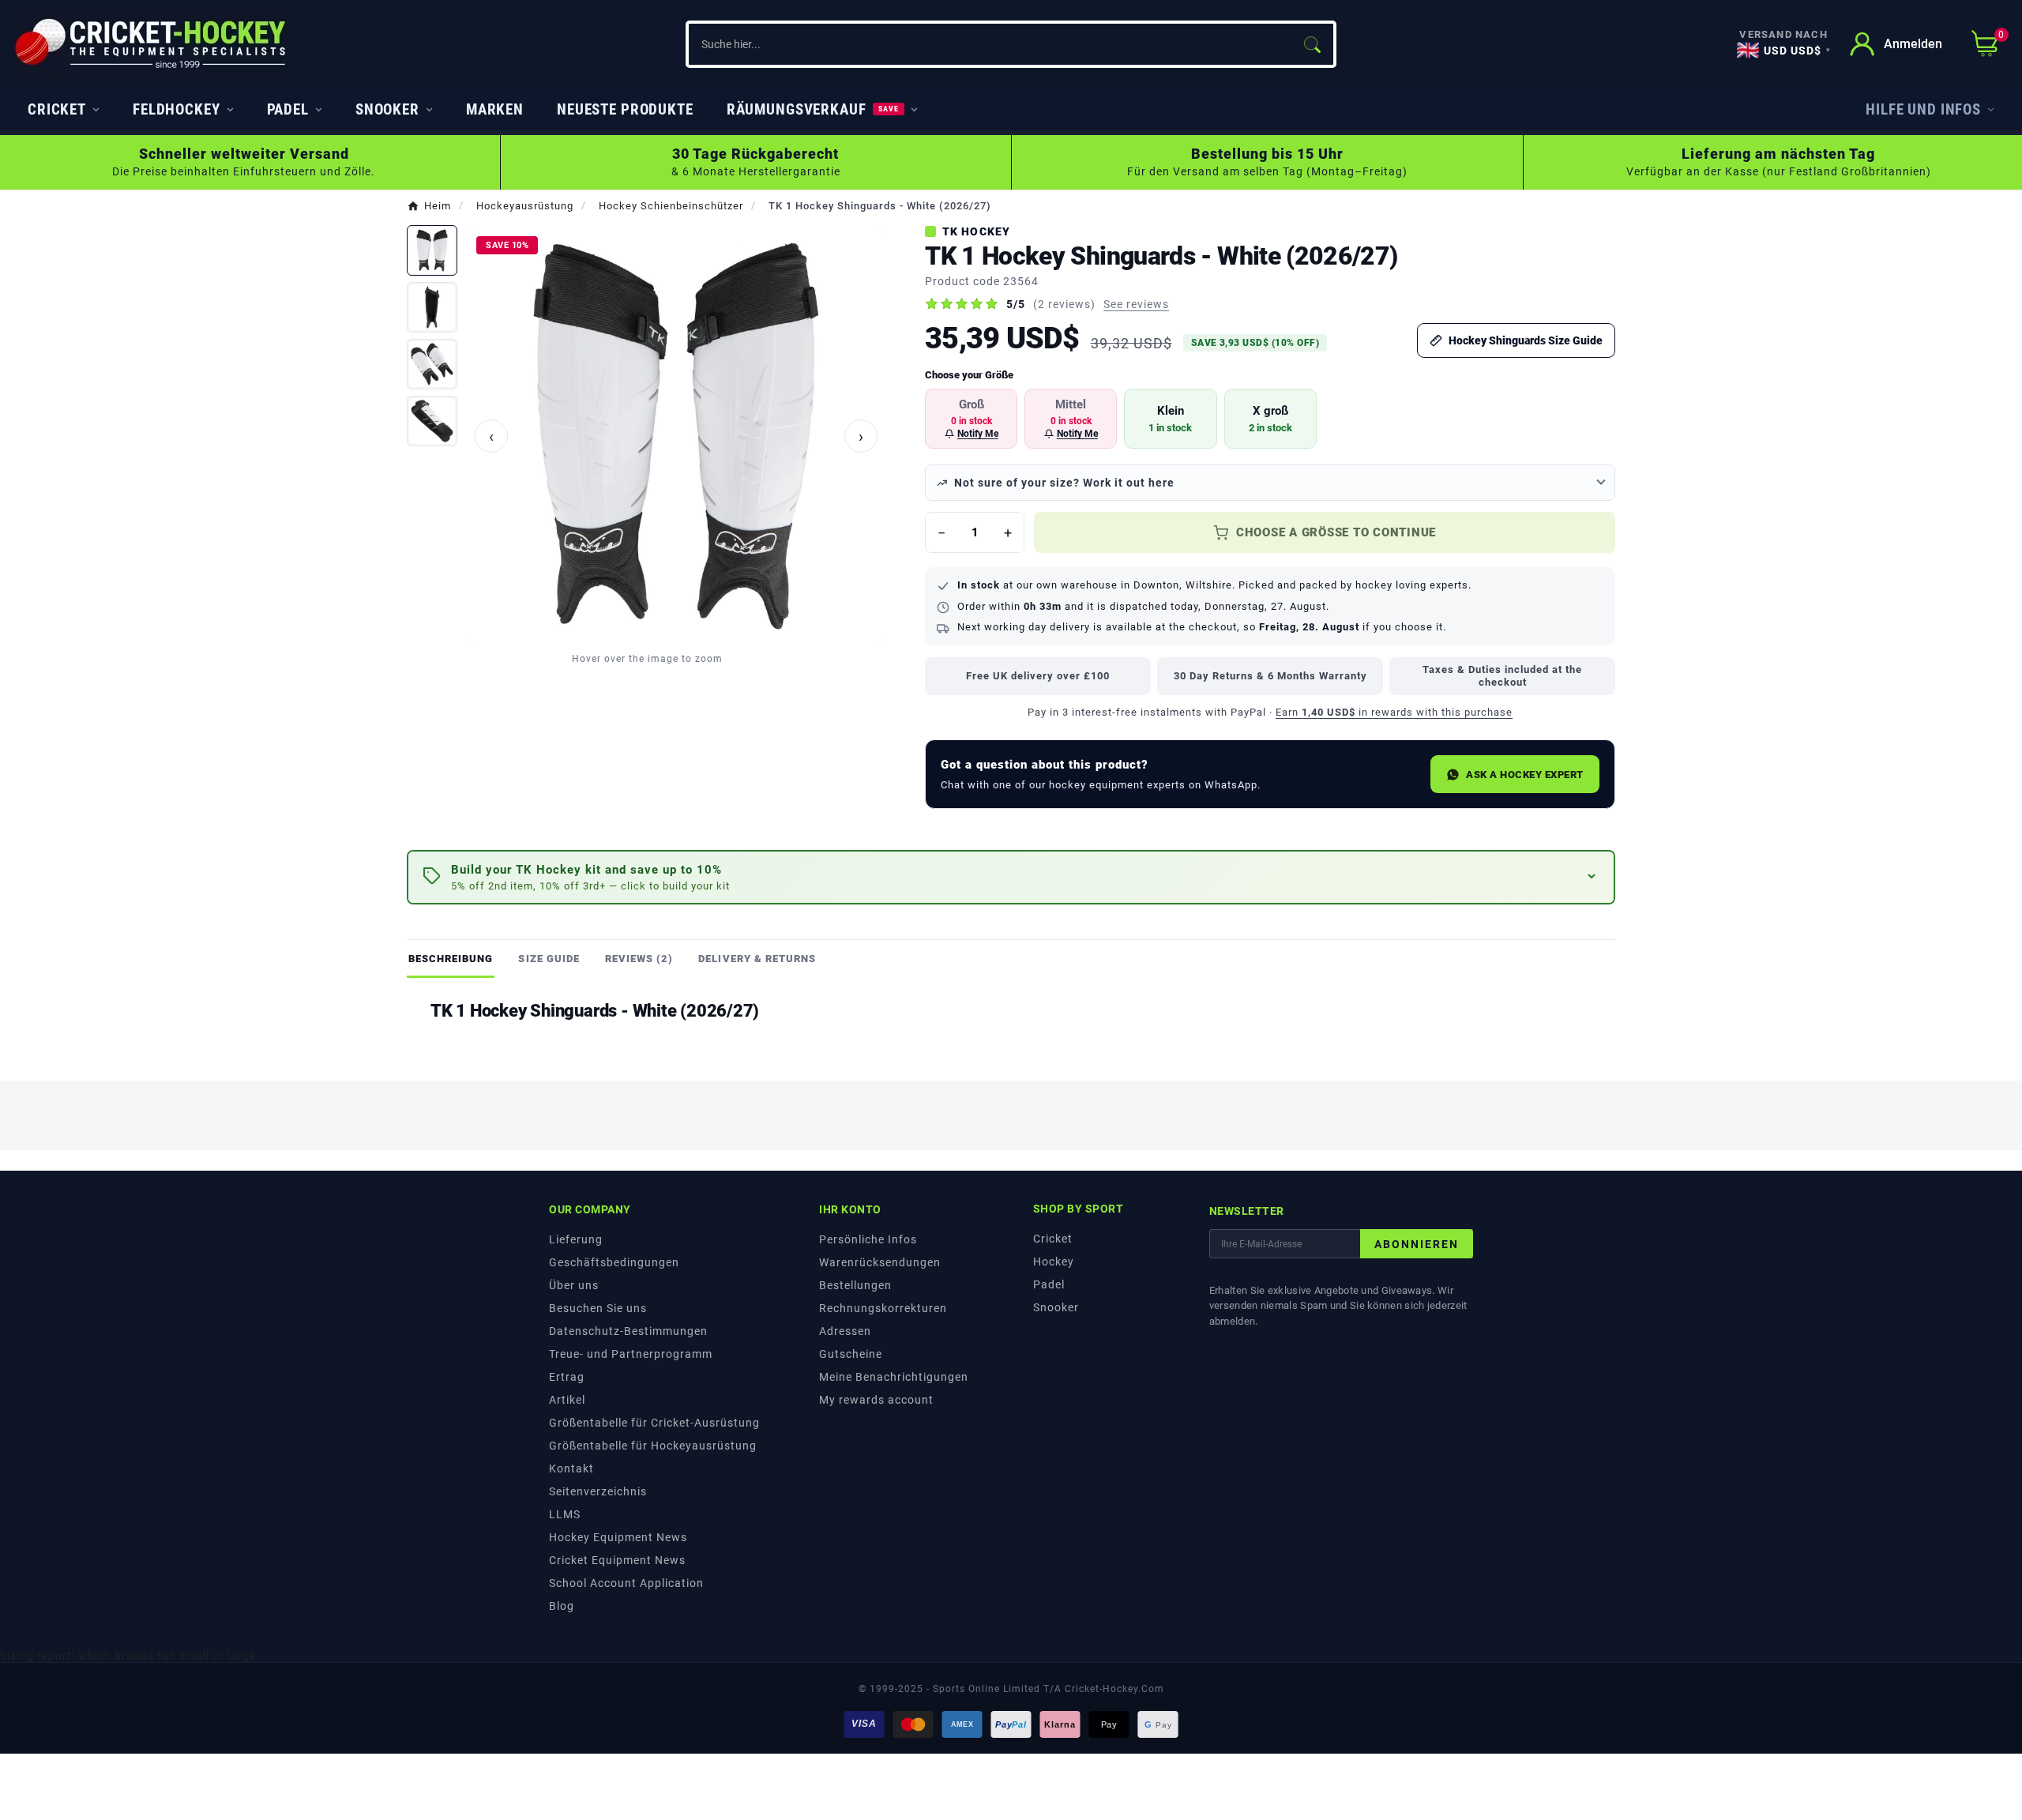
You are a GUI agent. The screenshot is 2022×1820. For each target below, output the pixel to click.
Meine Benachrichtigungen (894, 1377)
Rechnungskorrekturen (883, 1308)
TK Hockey (976, 231)
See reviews (1136, 304)
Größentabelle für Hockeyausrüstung (653, 1446)
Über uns (574, 1285)
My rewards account (876, 1400)
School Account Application (626, 1583)
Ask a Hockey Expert (1525, 775)
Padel (1049, 1284)
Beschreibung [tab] (451, 959)
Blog (562, 1606)
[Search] (1312, 44)
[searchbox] (989, 44)
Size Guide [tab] (549, 959)
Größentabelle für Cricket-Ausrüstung (654, 1423)
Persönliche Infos (868, 1239)
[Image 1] (432, 250)
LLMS (565, 1514)
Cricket (1053, 1239)
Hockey (1054, 1262)
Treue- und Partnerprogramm (631, 1354)
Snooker (1056, 1307)
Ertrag (567, 1377)
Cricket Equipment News (617, 1560)
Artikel (567, 1400)
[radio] (971, 419)
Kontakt (571, 1468)
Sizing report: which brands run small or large (128, 1656)
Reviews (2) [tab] (639, 959)
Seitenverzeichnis (598, 1491)
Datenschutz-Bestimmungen (628, 1331)
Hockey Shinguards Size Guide (1526, 340)
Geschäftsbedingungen (614, 1262)
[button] (1011, 877)
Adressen (845, 1331)
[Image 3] (432, 364)
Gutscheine (851, 1354)
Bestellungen (855, 1285)
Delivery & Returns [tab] (757, 959)
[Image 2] (432, 307)
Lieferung (576, 1239)
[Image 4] (432, 421)
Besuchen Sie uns (598, 1308)
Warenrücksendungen (880, 1262)
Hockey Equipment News (618, 1537)
